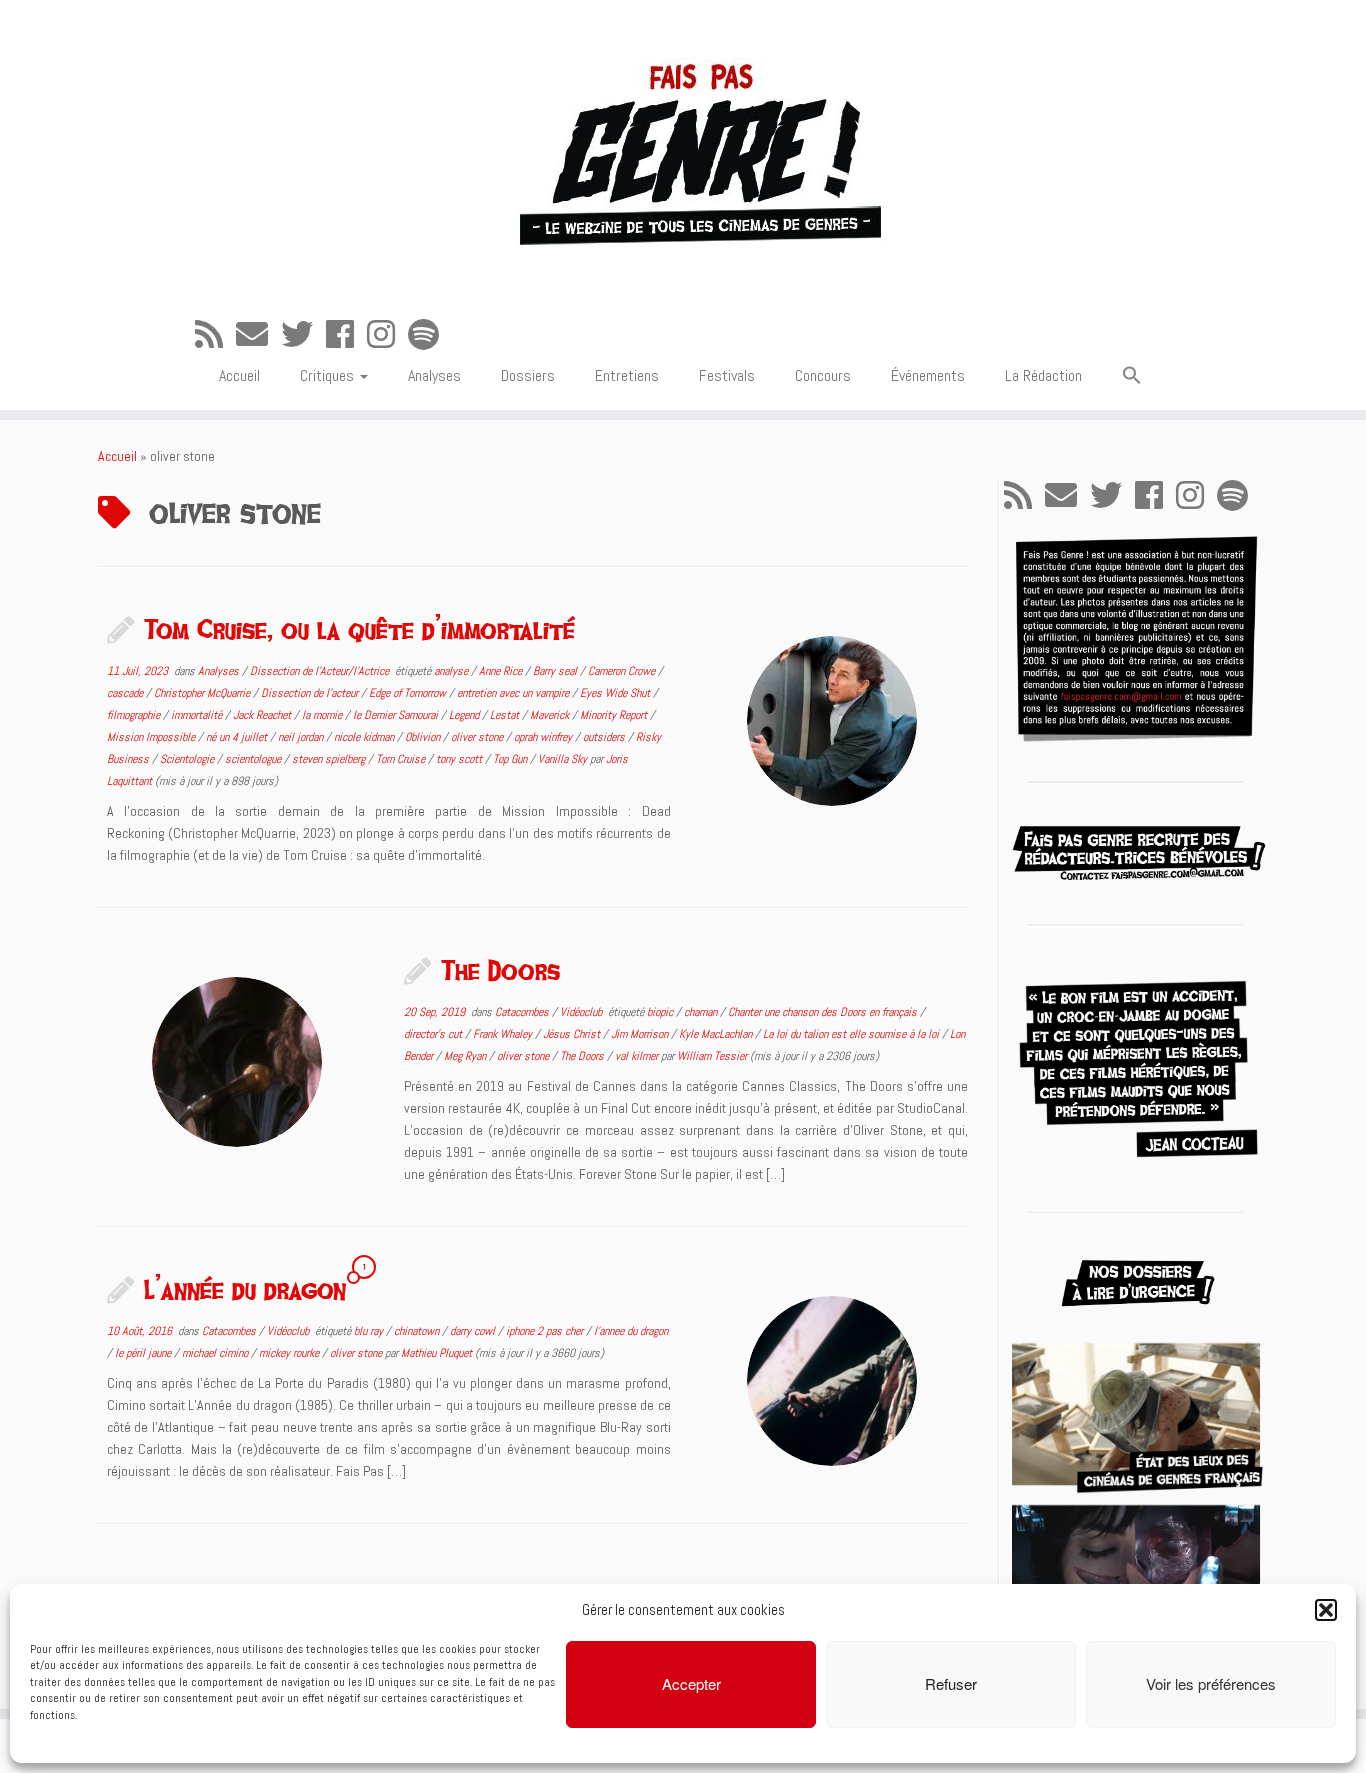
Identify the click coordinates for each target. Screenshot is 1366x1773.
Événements (928, 375)
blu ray (370, 1331)
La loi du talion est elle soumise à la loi (852, 1034)
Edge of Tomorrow (409, 693)
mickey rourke (290, 1353)
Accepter (691, 1683)
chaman (702, 1012)
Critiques (329, 375)
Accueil (239, 375)
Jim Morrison (641, 1034)
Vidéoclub (582, 1012)
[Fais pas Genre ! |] (683, 150)
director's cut (434, 1034)
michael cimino (216, 1353)
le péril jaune (144, 1353)
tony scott (460, 759)
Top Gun (511, 759)
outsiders (605, 737)
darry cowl (474, 1331)
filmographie (135, 715)
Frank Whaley (504, 1034)
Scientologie (188, 759)
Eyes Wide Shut (616, 693)
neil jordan (302, 737)
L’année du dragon (245, 1289)
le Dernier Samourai (397, 715)
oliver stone (478, 737)
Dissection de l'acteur (311, 693)
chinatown (418, 1331)
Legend (465, 715)
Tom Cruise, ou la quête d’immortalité (359, 629)
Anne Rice (502, 671)
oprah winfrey (544, 737)
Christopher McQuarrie (203, 693)
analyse (452, 671)
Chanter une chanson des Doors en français (824, 1012)
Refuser (951, 1683)
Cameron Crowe (623, 671)
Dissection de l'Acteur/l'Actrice (321, 671)
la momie (323, 715)
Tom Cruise (402, 759)
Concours (823, 375)
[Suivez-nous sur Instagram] (387, 335)
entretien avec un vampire (514, 693)
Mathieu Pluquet (436, 1353)
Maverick (551, 715)
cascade (126, 693)
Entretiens (627, 375)
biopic (661, 1012)
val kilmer (638, 1056)
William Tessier (712, 1056)
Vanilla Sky (564, 759)
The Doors (500, 970)
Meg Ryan (466, 1056)
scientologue (254, 759)
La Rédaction (1043, 375)
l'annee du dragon (631, 1331)
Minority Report (615, 715)
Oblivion (424, 737)
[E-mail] (258, 335)
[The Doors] (237, 1062)
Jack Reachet (263, 715)
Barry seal (556, 671)
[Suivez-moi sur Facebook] (346, 335)
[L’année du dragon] (832, 1381)
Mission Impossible (152, 737)
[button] (1326, 1610)
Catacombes (523, 1012)
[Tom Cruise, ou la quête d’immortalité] (832, 721)
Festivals (727, 375)
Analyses (434, 375)
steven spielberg (330, 759)
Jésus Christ (573, 1034)
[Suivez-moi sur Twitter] (303, 335)
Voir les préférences (1211, 1683)
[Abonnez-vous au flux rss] (215, 335)
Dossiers (528, 375)
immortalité (198, 715)
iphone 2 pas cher (546, 1331)
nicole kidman (365, 737)
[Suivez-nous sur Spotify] (430, 335)
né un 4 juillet (238, 737)
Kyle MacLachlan (717, 1034)
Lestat (506, 715)
